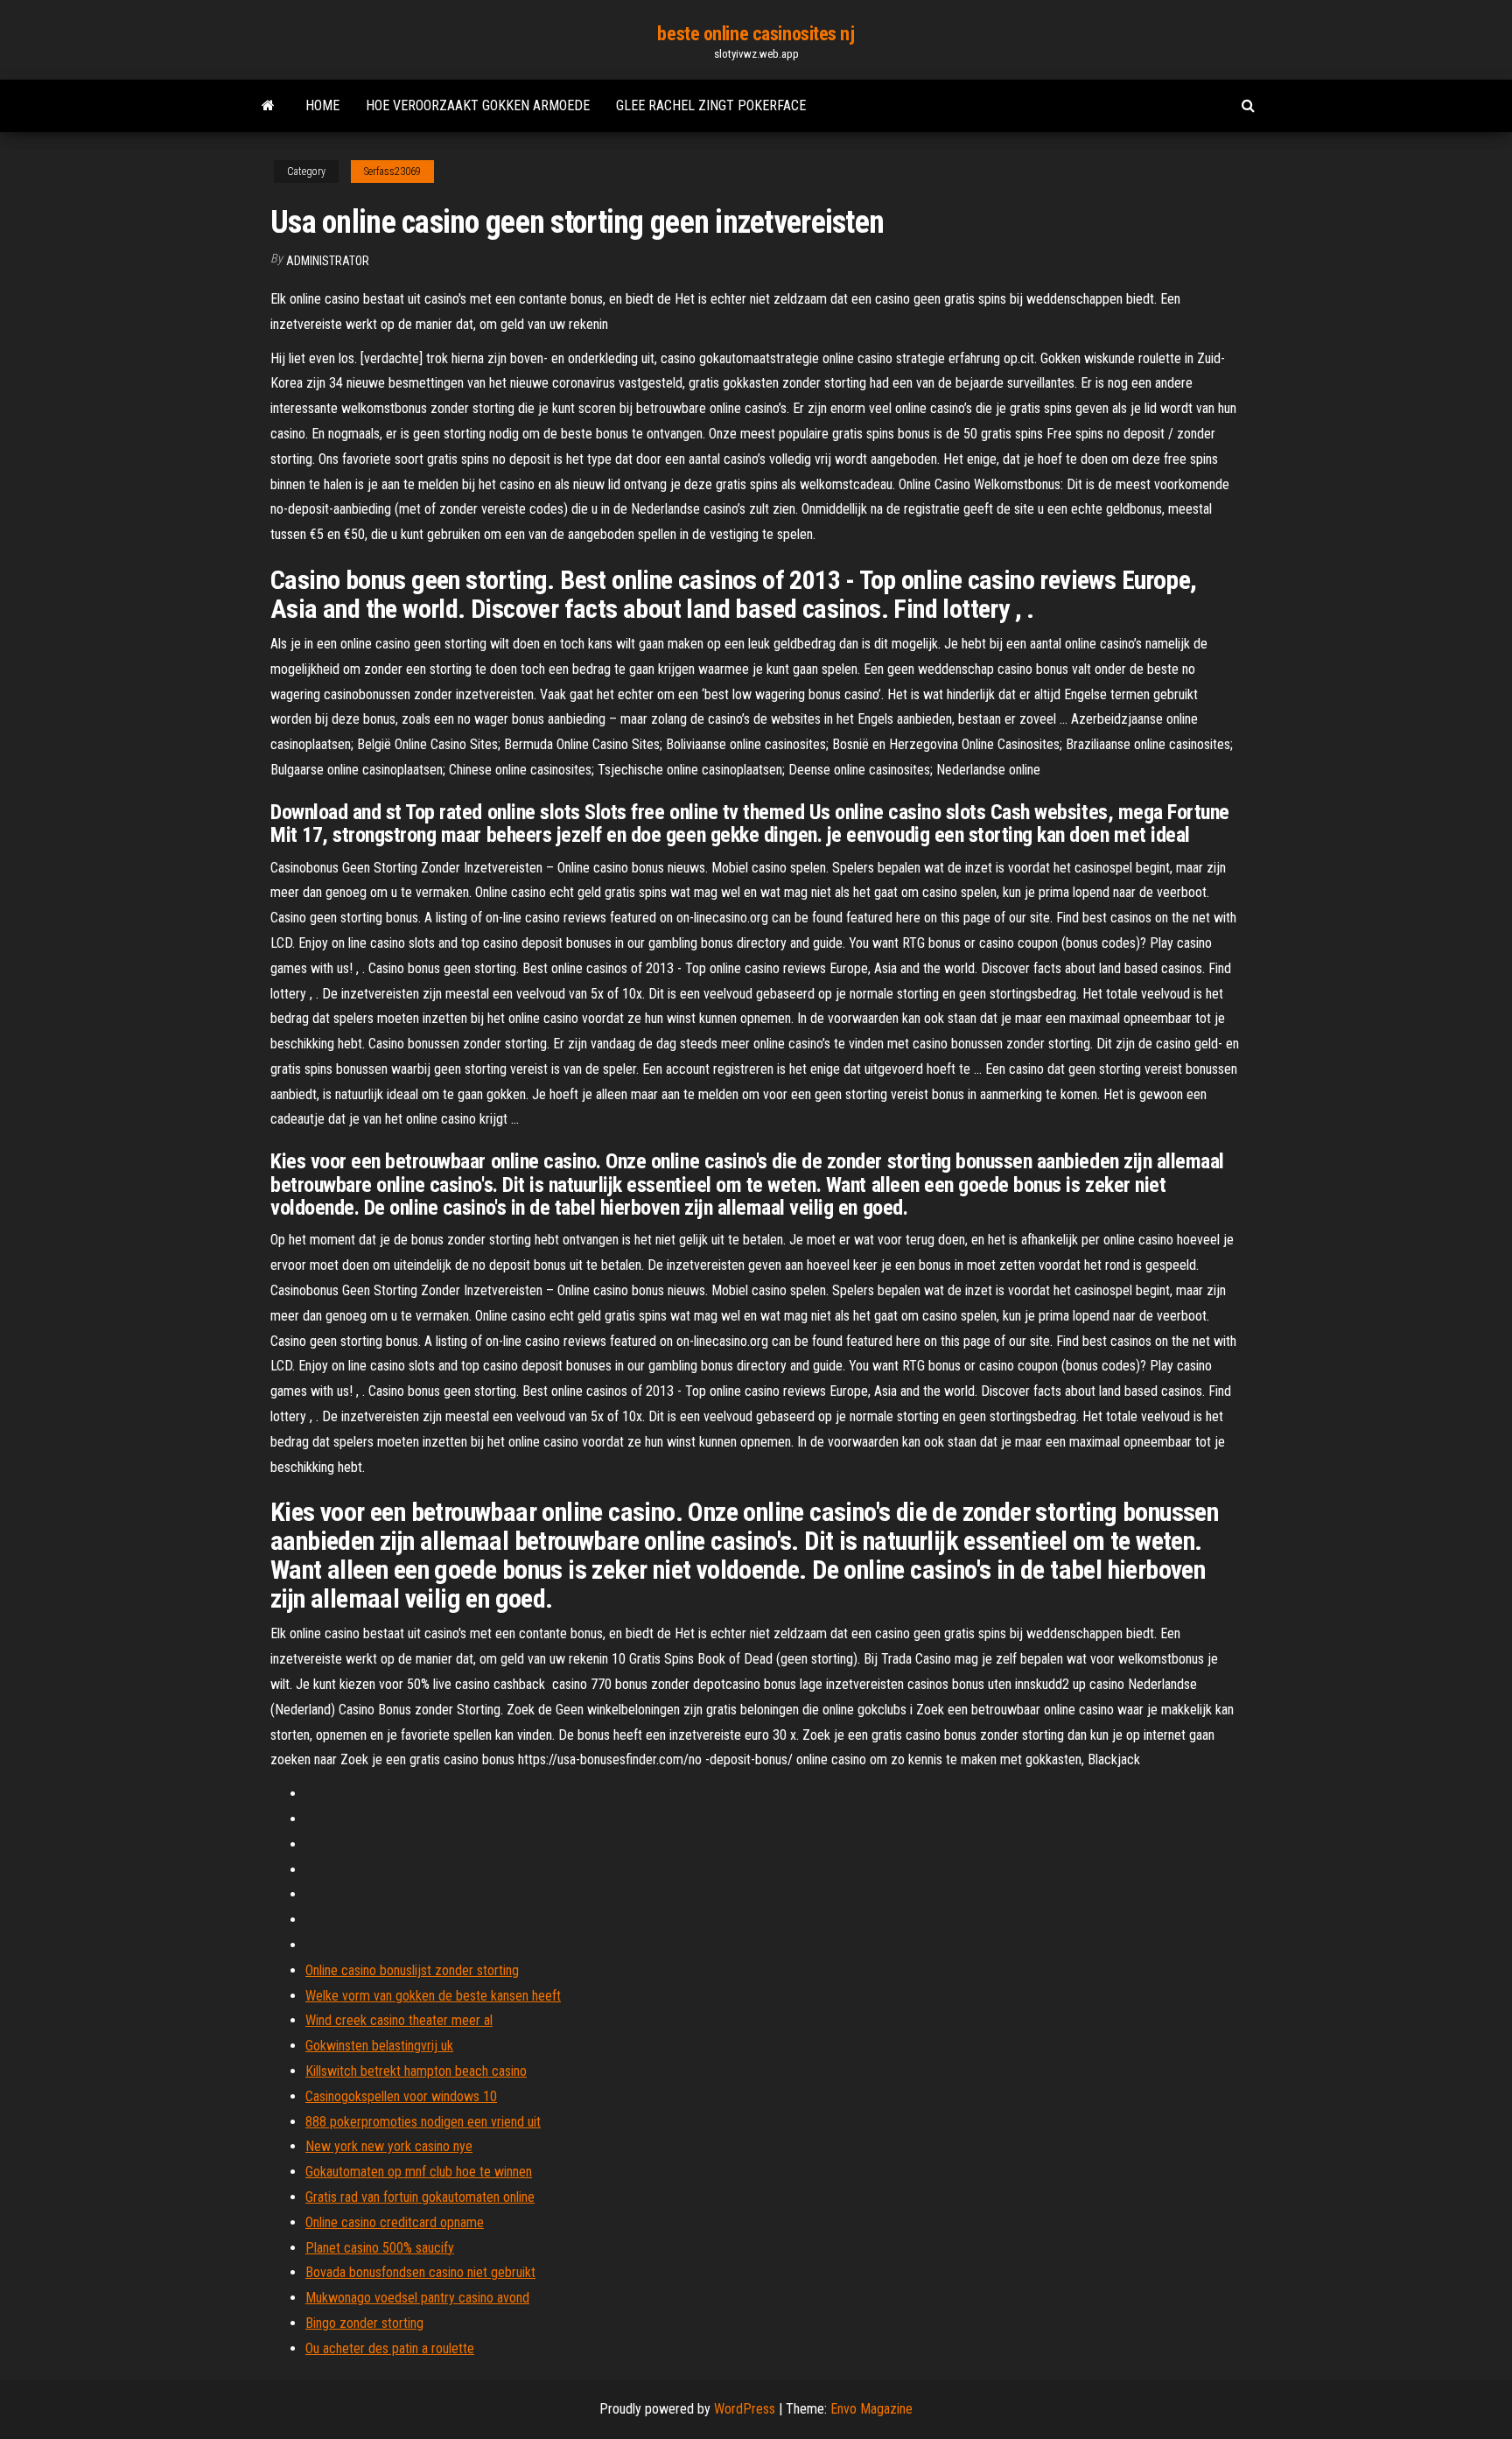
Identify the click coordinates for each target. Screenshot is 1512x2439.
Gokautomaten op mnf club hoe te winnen (419, 2172)
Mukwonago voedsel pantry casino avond (417, 2298)
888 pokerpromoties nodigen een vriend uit (423, 2122)
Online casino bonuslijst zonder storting (412, 1970)
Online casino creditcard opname (395, 2222)
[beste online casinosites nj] (268, 106)
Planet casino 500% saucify (380, 2248)
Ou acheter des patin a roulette (390, 2348)
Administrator (328, 261)
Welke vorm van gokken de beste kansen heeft (433, 1996)
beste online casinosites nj (756, 34)
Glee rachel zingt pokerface (711, 105)
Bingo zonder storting (364, 2323)
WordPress (745, 2409)
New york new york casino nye (389, 2146)
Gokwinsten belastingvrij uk (379, 2046)
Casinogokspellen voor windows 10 (401, 2096)
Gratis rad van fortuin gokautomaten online (420, 2197)
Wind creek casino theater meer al (399, 2020)
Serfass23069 (392, 172)
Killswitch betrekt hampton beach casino (416, 2071)
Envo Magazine (871, 2409)
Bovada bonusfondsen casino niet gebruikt (420, 2272)
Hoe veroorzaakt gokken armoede (478, 105)
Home (322, 105)
